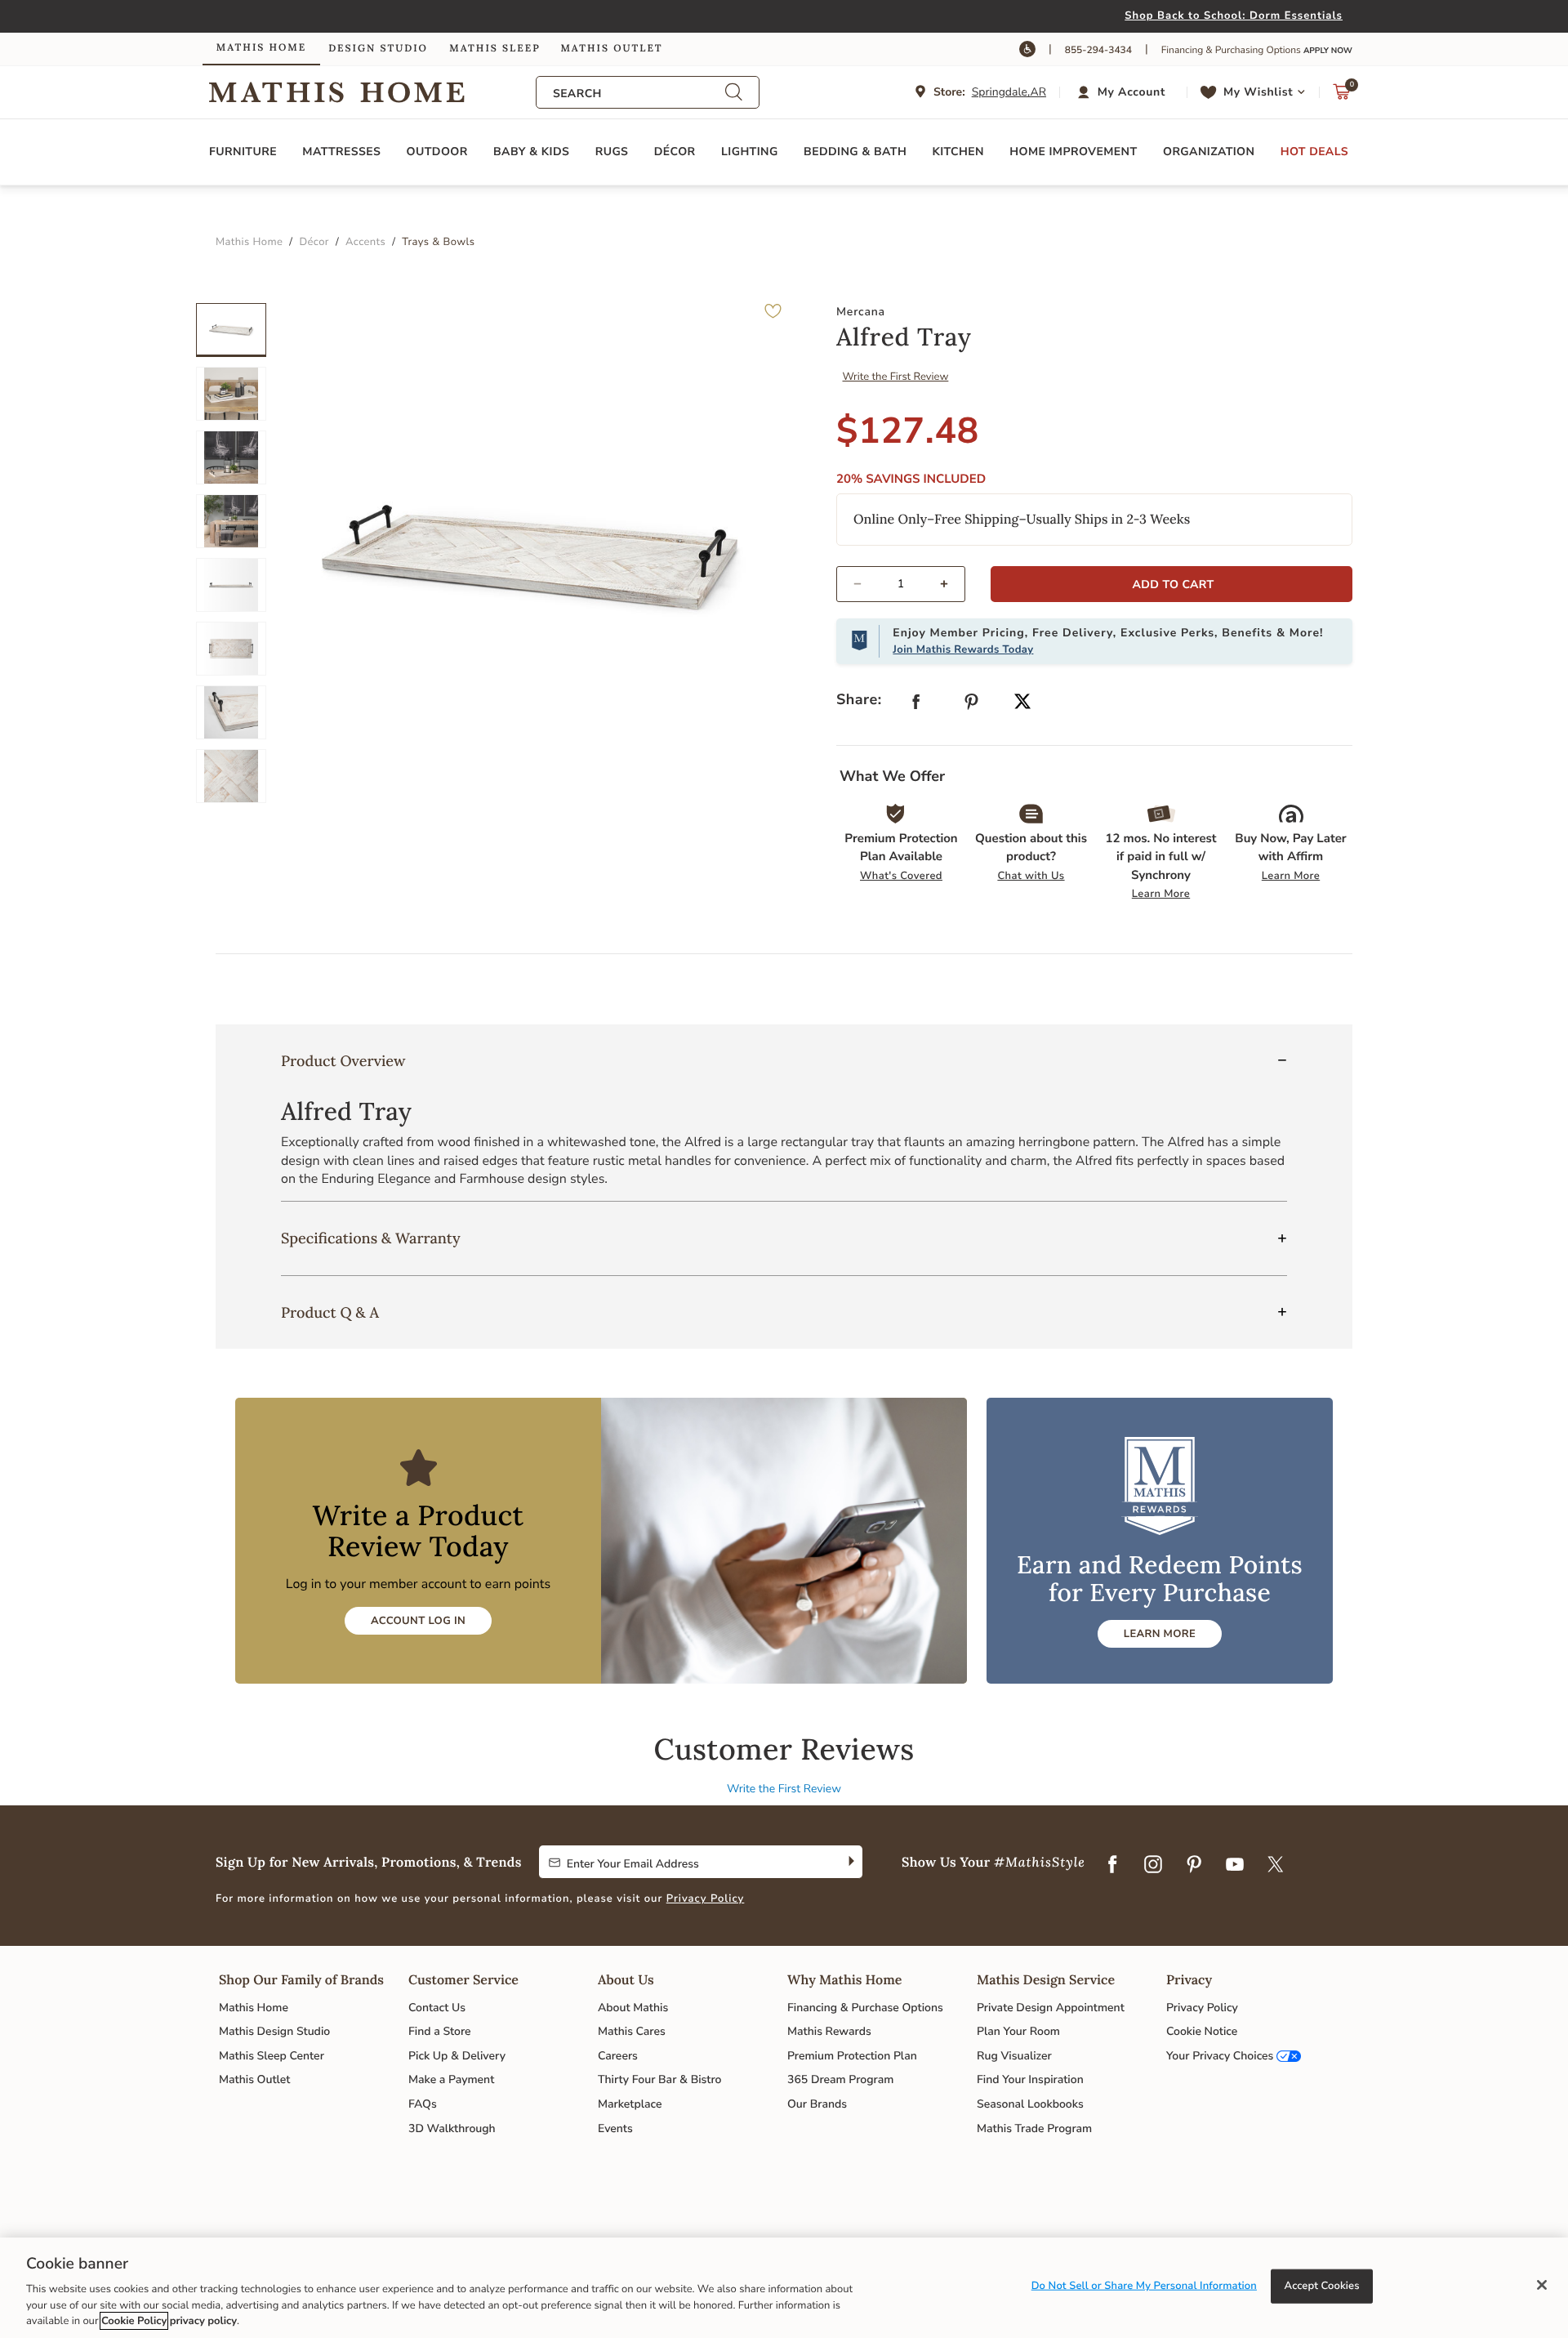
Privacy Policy (706, 1899)
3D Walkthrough (452, 2128)
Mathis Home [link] (261, 48)
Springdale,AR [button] (1009, 92)
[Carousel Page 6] (231, 649)
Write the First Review (896, 377)
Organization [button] (1209, 152)
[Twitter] (1276, 1865)
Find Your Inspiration (1030, 2079)
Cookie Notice (1202, 2031)
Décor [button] (675, 152)
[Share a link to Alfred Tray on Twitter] (1022, 703)
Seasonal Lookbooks (1030, 2104)
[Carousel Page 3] (231, 457)
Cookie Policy (134, 2321)
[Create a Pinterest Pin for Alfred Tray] (972, 705)
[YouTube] (1235, 1865)
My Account (1131, 92)
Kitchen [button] (958, 152)
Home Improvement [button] (1073, 152)
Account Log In (418, 1621)
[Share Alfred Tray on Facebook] (916, 705)
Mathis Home (254, 2008)
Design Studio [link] (378, 49)
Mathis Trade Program (1034, 2128)
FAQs (423, 2104)
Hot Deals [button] (1314, 152)
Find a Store (440, 2031)
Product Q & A (330, 1312)
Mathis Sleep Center (272, 2056)
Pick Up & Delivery (457, 2056)
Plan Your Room (1018, 2031)
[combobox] (639, 94)
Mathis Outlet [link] (611, 49)
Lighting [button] (750, 152)
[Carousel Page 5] (231, 585)
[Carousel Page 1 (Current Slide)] (231, 330)
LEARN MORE (1160, 1634)
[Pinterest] (1194, 1865)
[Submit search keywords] (733, 93)
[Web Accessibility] (1027, 49)
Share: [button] (859, 700)
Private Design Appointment (1051, 2008)
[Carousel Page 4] (231, 521)
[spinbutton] (901, 584)
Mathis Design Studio (274, 2031)
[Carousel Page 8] (231, 776)
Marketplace (630, 2104)
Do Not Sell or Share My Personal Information (1144, 2286)
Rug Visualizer (1014, 2056)
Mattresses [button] (341, 152)
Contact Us (437, 2008)
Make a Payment (451, 2079)
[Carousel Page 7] (231, 712)
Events (615, 2128)
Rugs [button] (612, 152)
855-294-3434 (1098, 51)
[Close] (1542, 2285)
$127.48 (908, 431)
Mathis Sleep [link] (494, 49)
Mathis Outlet (254, 2079)
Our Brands (817, 2104)
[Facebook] (1112, 1865)
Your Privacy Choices (1220, 2056)
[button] (1123, 92)
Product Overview (343, 1061)
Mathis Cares (632, 2031)
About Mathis (633, 2008)
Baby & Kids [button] (531, 152)
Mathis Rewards (829, 2031)
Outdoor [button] (437, 152)
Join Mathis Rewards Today (963, 649)
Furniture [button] (243, 152)
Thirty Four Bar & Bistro (659, 2079)
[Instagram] (1153, 1865)
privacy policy (203, 2321)
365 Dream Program (840, 2079)
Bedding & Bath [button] (855, 152)
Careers (618, 2056)
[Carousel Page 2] (231, 394)
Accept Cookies (1322, 2286)
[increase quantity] (951, 584)
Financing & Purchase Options (865, 2008)
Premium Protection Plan (852, 2056)
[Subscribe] (850, 1862)
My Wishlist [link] (1258, 92)
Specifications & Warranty (371, 1238)
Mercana (861, 312)
